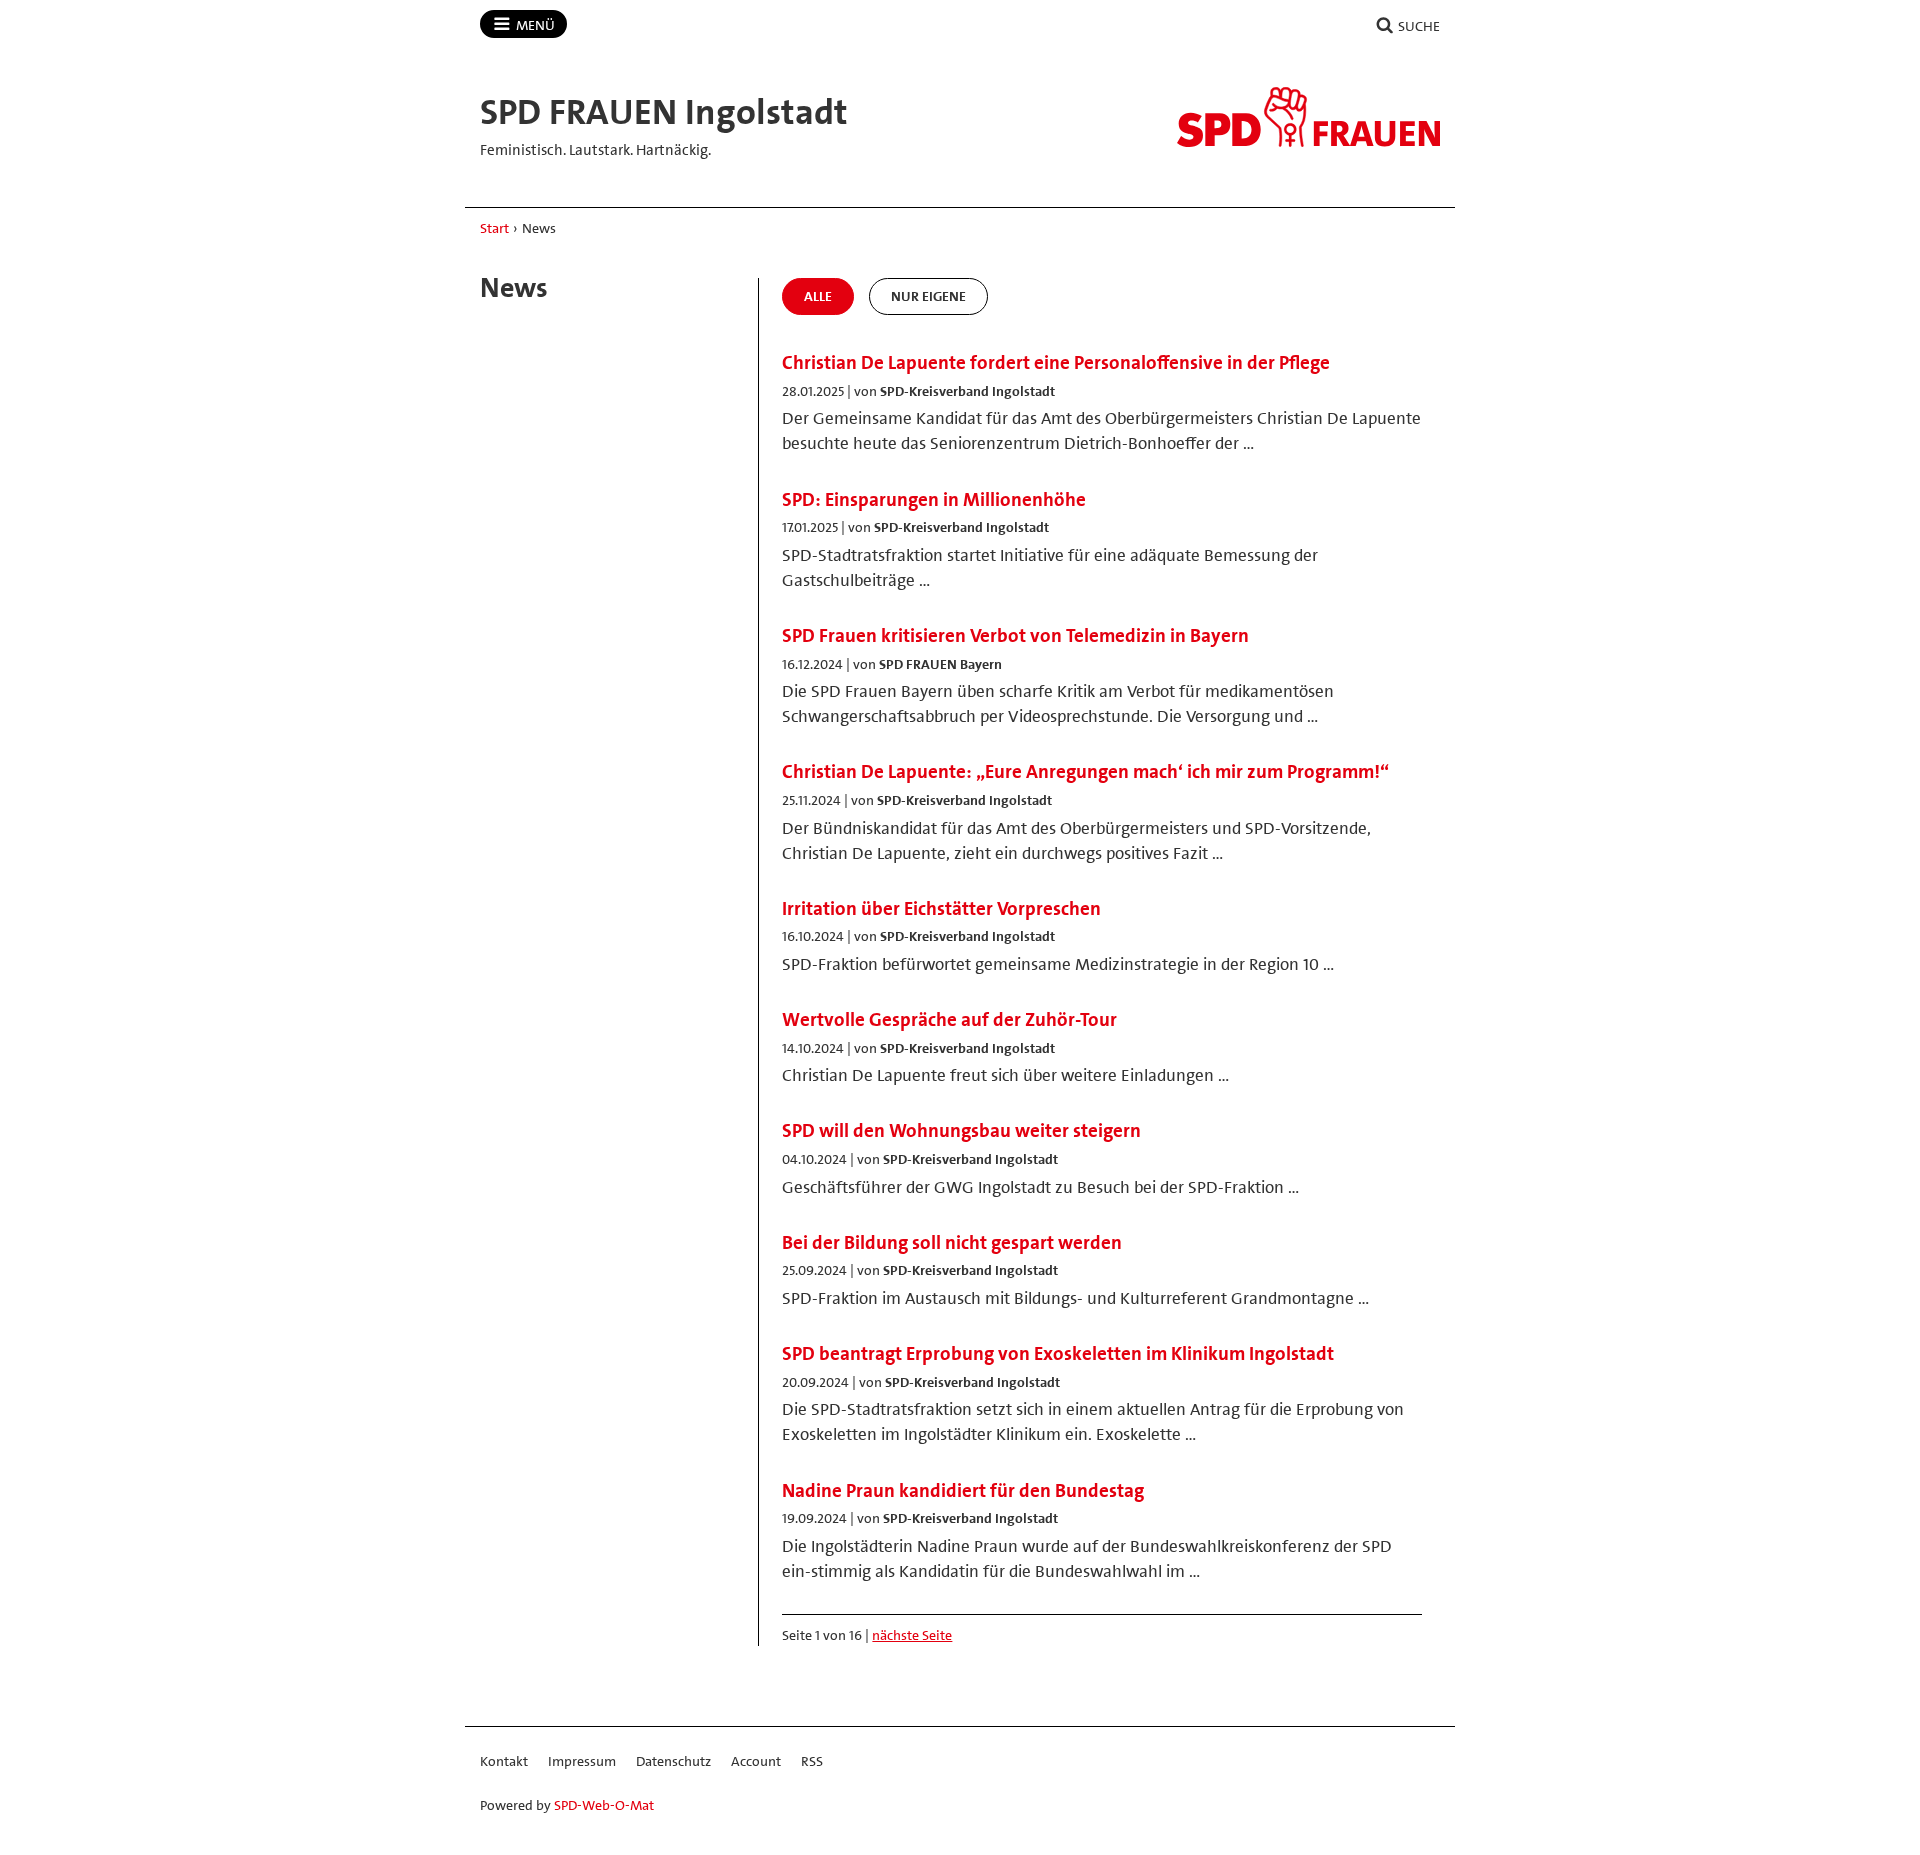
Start (494, 228)
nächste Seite (912, 1635)
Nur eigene (928, 296)
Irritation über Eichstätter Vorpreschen (941, 908)
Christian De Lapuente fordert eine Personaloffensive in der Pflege (1056, 362)
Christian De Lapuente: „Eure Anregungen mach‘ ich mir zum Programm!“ (1085, 771)
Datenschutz (673, 1761)
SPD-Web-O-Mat (604, 1805)
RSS (812, 1761)
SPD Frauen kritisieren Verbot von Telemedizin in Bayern (1015, 635)
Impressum (582, 1761)
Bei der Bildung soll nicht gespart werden (952, 1242)
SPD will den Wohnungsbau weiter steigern (961, 1130)
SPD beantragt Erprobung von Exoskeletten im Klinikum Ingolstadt (1058, 1353)
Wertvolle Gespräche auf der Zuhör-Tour (949, 1019)
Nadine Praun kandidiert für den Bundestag (963, 1490)
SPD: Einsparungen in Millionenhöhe (934, 499)
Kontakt (504, 1761)
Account (756, 1761)
